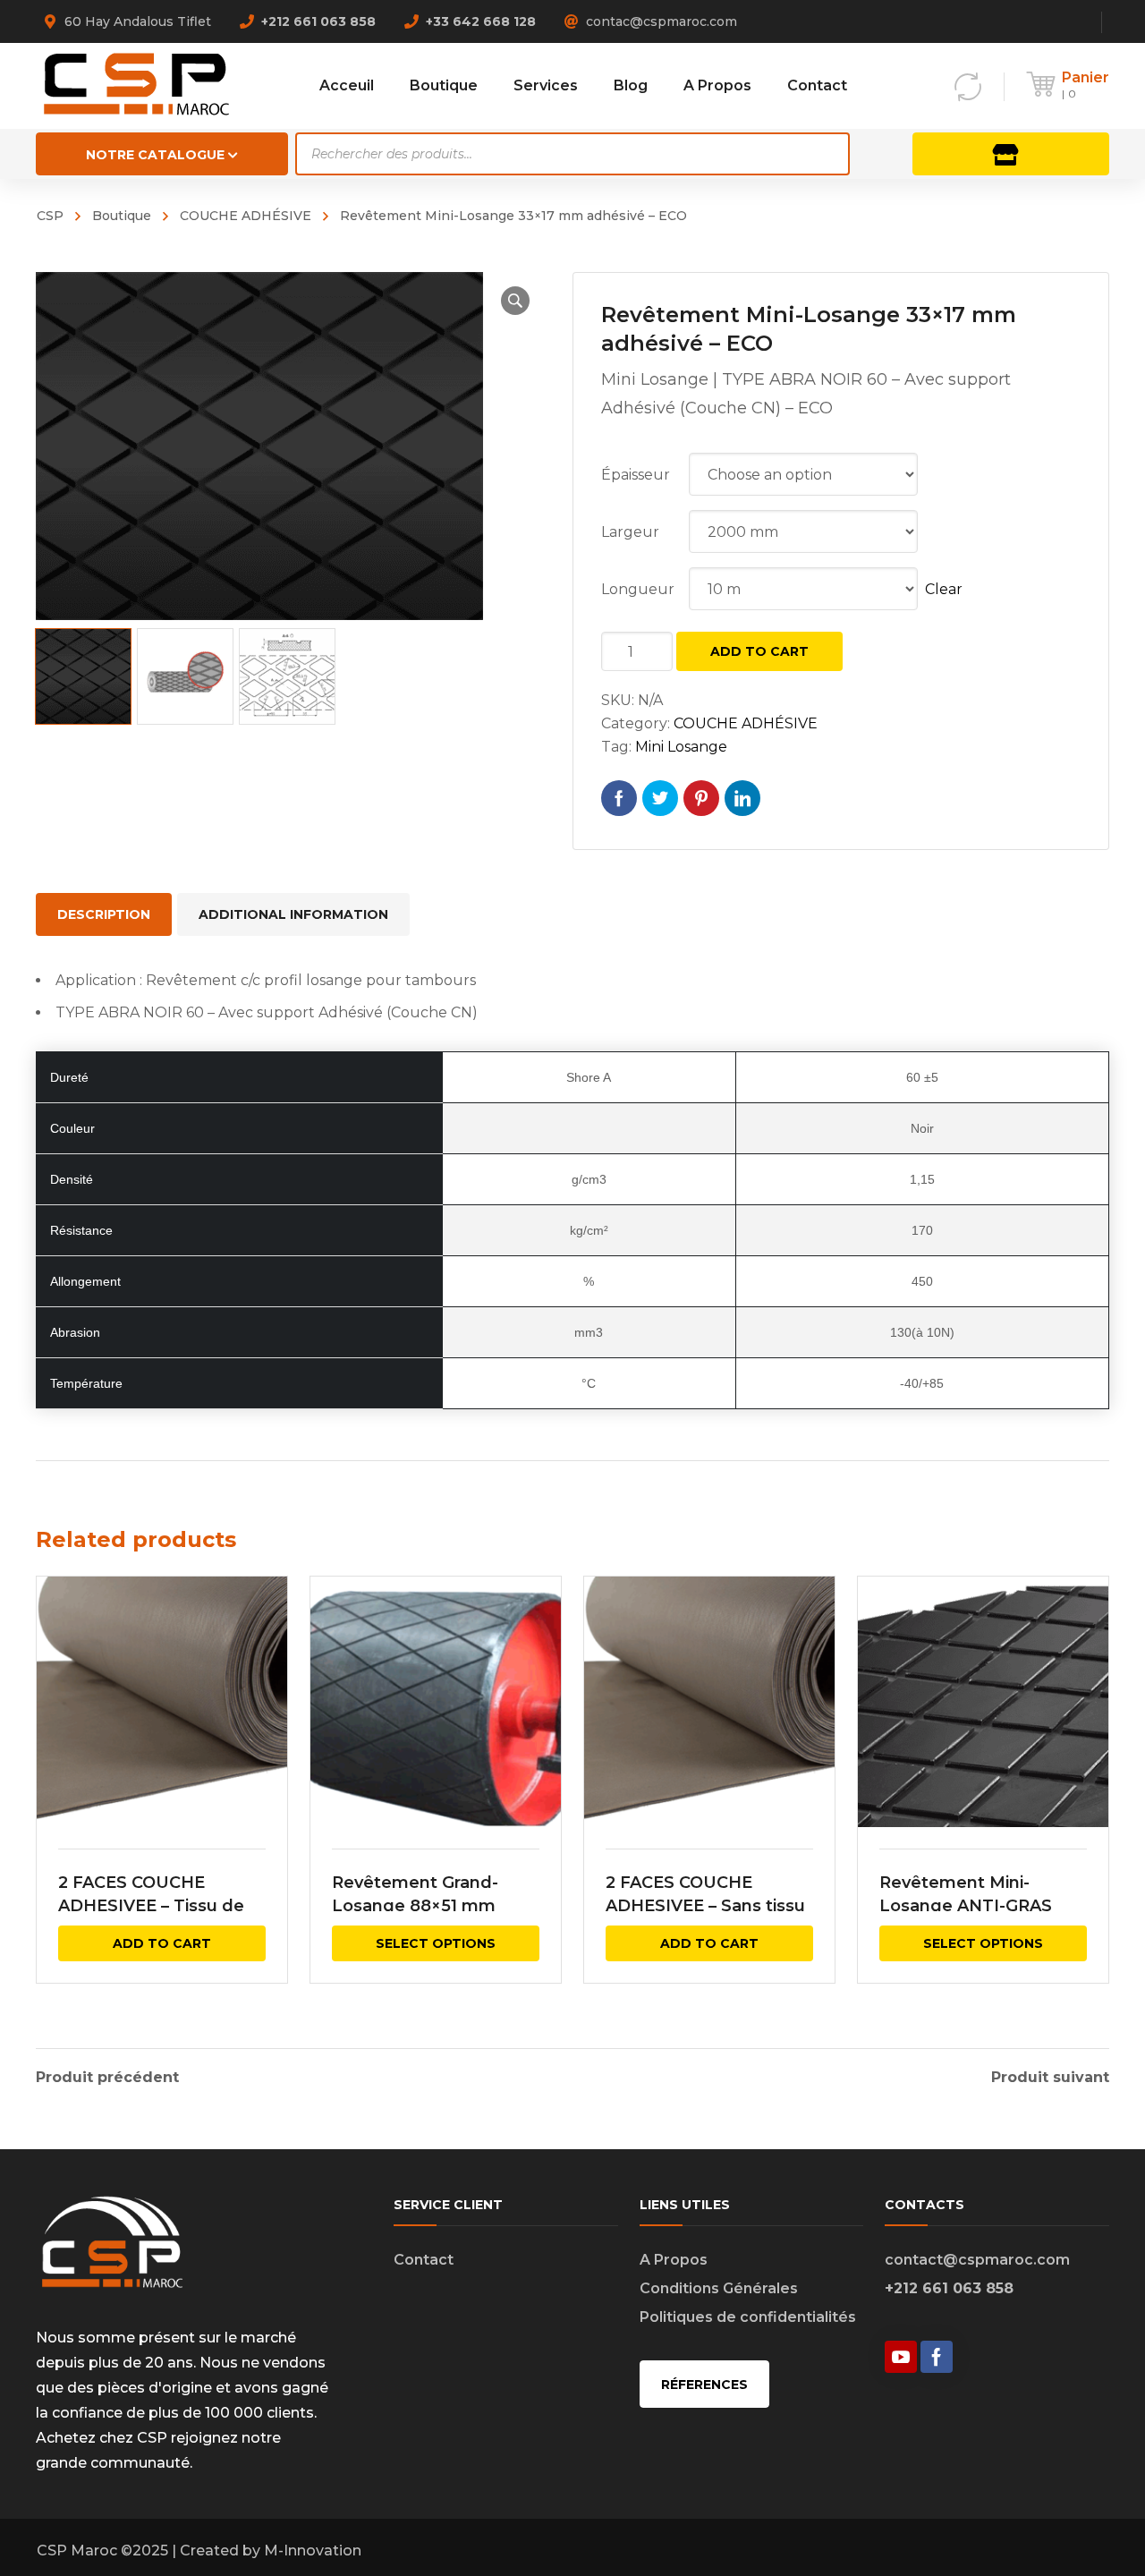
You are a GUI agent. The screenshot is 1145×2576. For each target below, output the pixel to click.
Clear (944, 589)
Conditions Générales (719, 2288)
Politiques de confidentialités (748, 2317)
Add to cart (759, 651)
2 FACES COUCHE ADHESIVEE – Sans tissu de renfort (705, 1906)
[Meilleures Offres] (1011, 154)
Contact (424, 2260)
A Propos (674, 2260)
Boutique (122, 216)
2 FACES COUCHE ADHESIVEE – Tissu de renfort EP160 (151, 1906)
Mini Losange (681, 747)
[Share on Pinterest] (701, 798)
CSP (50, 216)
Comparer (262, 1648)
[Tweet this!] (660, 798)
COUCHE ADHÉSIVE (246, 216)
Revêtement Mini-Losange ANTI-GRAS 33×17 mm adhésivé (966, 1906)
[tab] (104, 914)
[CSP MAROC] (136, 85)
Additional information (293, 914)
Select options (436, 1943)
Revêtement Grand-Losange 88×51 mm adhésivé (415, 1906)
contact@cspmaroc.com (977, 2260)
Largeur (630, 532)
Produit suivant (1050, 2078)
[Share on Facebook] (619, 798)
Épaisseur (636, 475)
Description (104, 914)
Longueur (638, 589)
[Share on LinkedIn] (742, 798)
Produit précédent (107, 2078)
